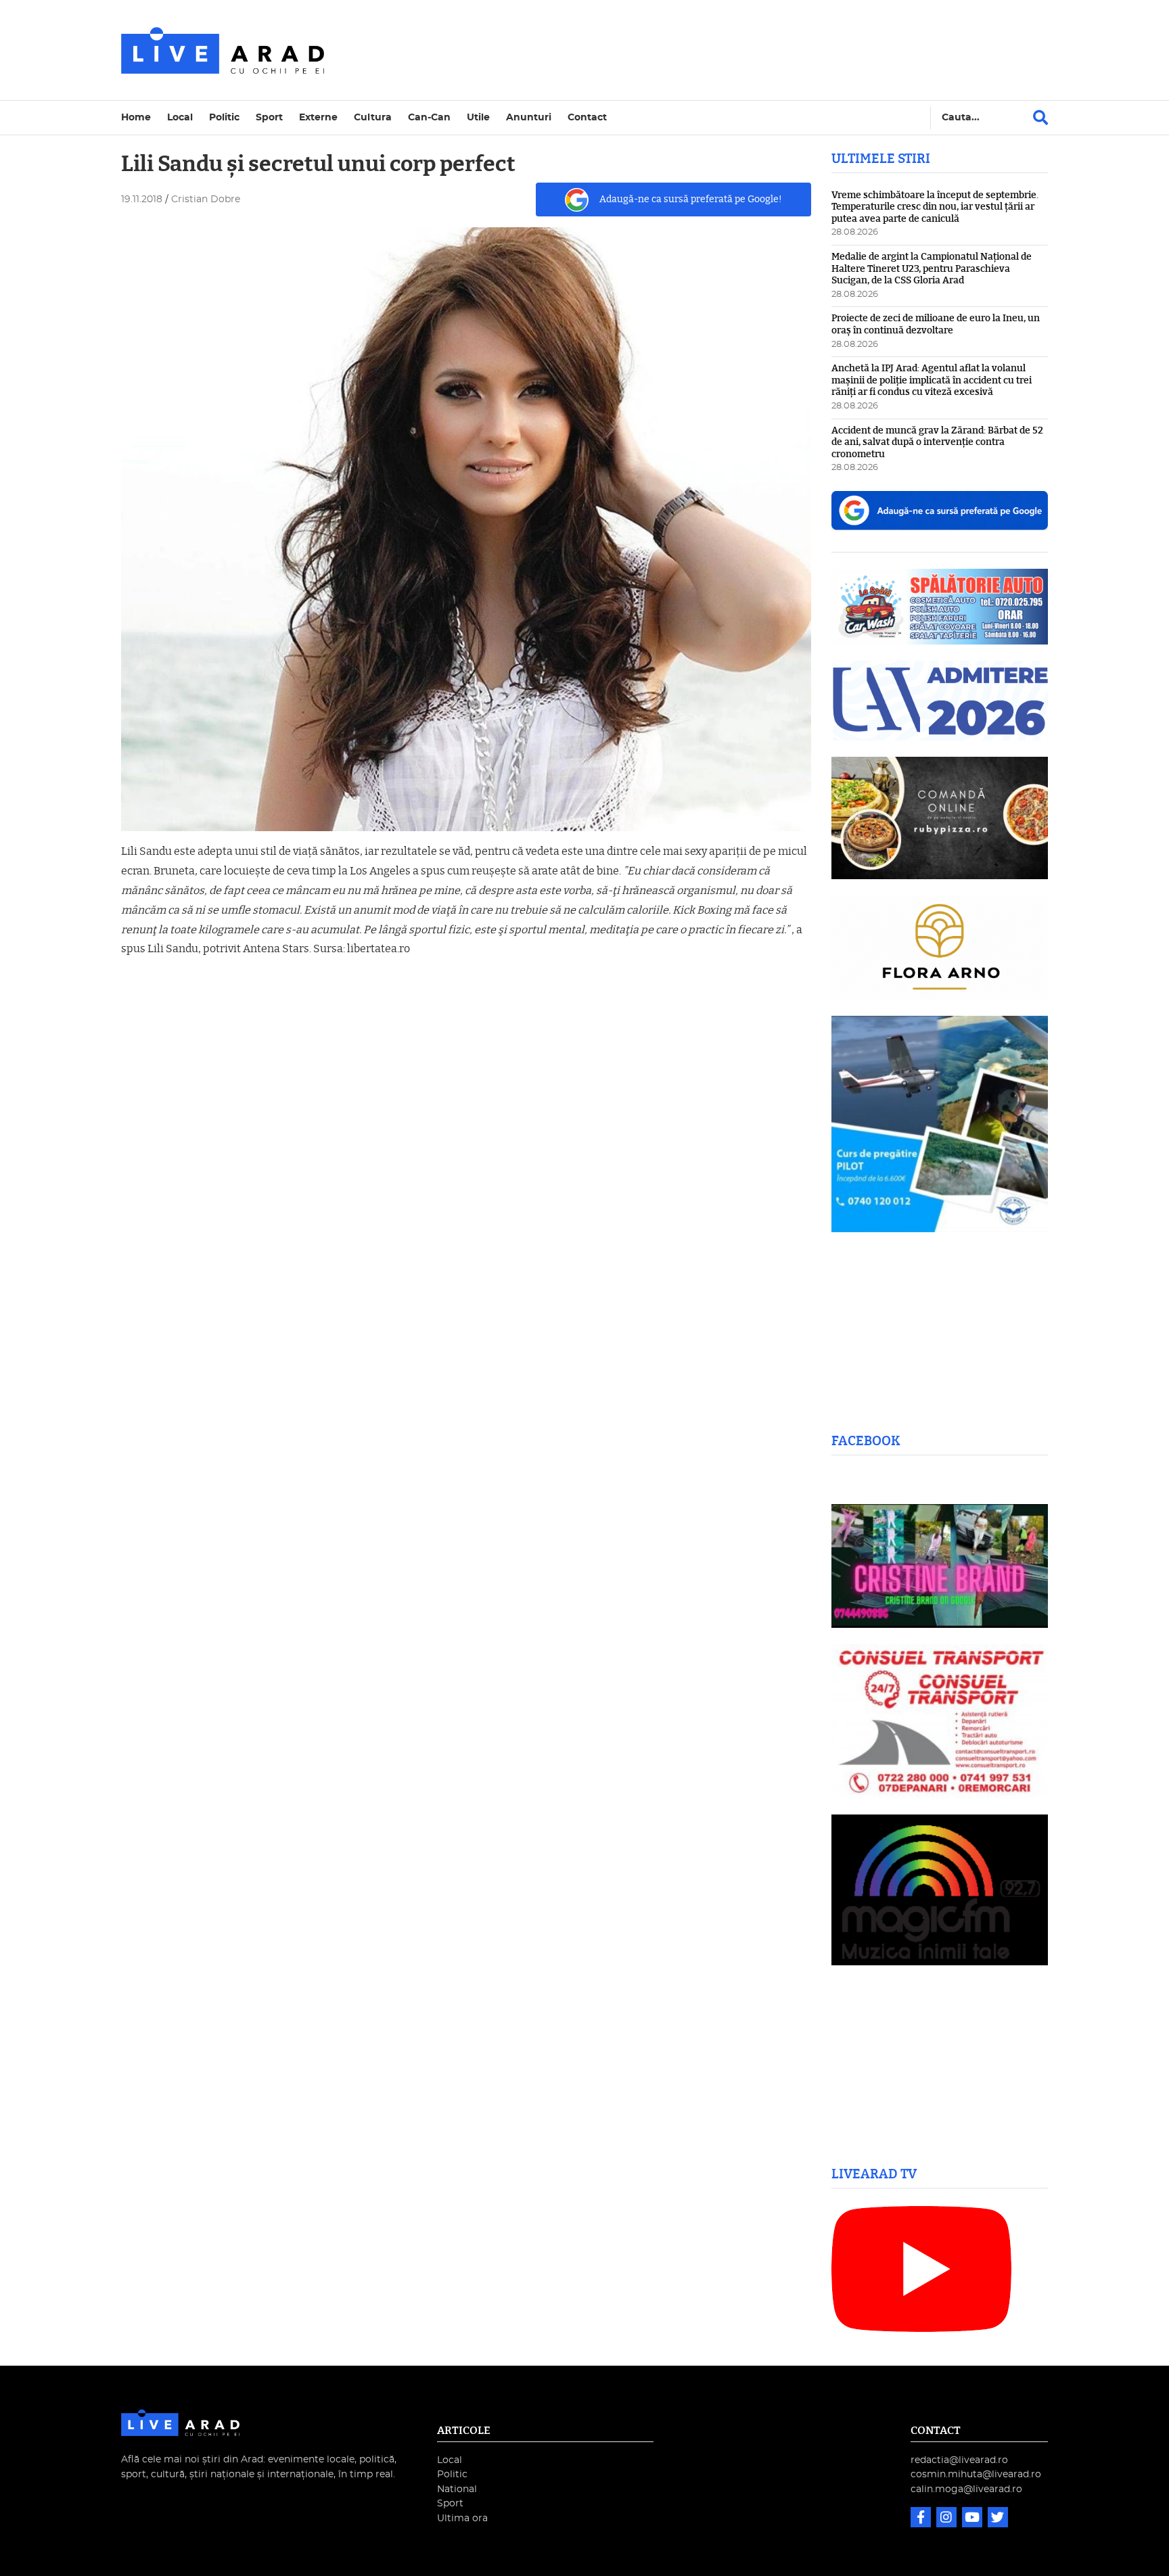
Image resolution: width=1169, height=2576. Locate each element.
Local (180, 117)
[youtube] (973, 2519)
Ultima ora (462, 2518)
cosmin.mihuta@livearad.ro (976, 2474)
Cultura (373, 117)
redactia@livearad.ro (959, 2460)
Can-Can (429, 117)
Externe (318, 117)
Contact (587, 117)
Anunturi (529, 117)
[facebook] (922, 2519)
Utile (478, 117)
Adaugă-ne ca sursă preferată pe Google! (691, 199)
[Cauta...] (1040, 118)
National (457, 2489)
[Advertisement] (702, 50)
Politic (224, 117)
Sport (269, 117)
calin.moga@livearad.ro (966, 2489)
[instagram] (948, 2519)
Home (136, 117)
